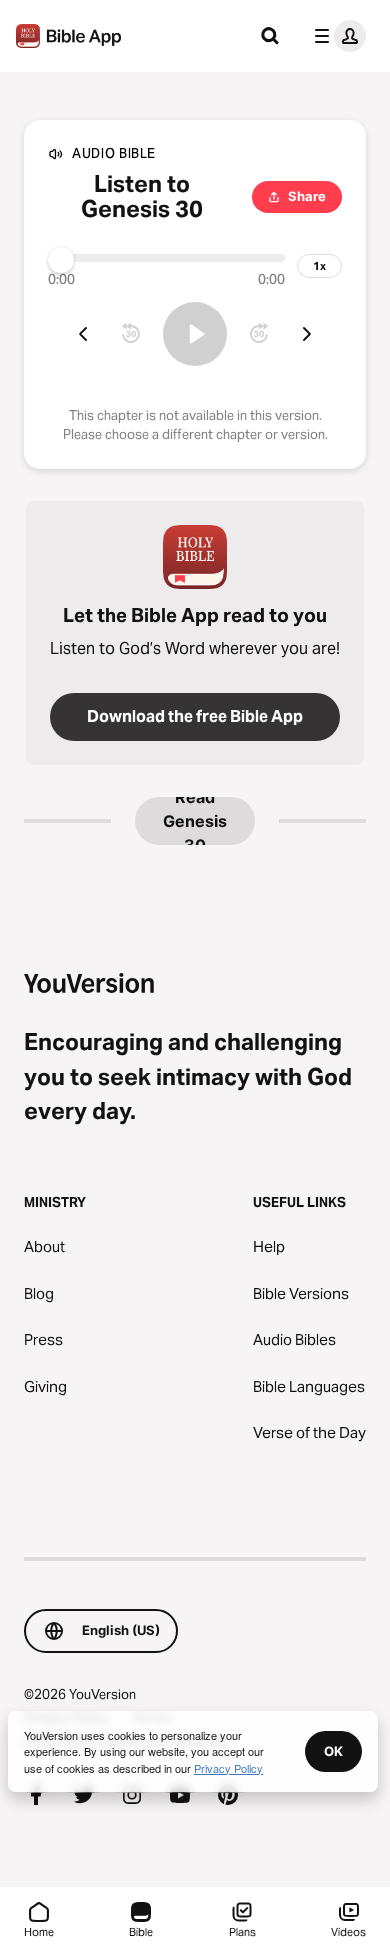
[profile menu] (336, 36)
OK (333, 1751)
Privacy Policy (228, 1768)
